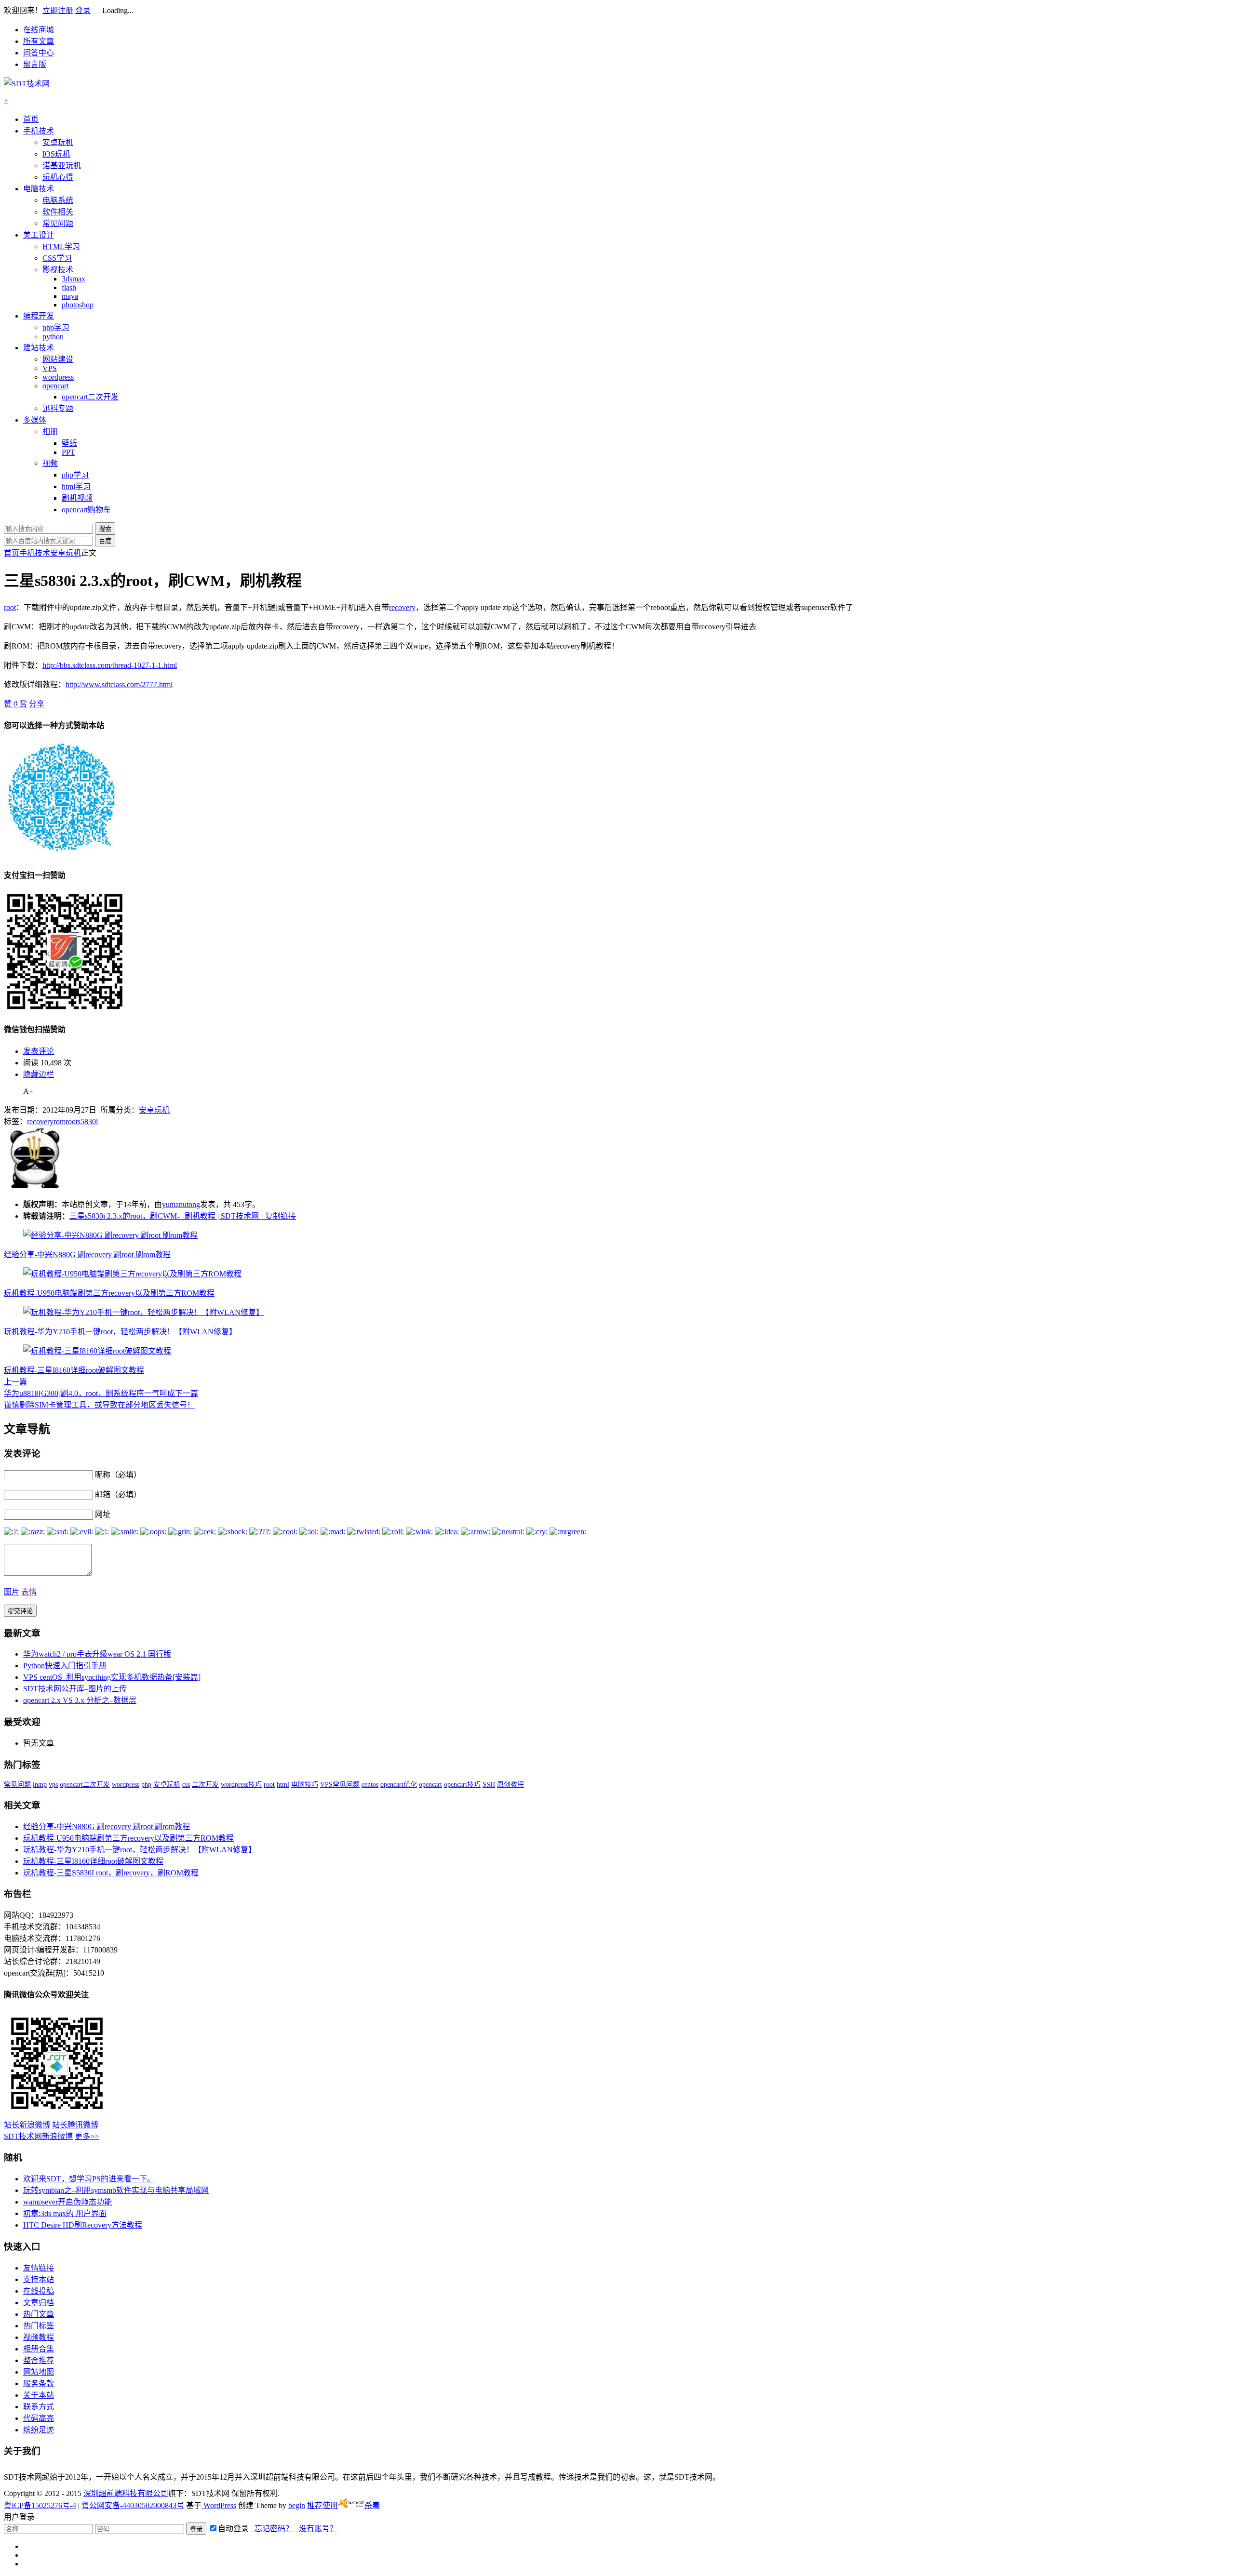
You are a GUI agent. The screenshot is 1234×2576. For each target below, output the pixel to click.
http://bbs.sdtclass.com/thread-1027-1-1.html (110, 665)
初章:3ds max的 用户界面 (65, 2213)
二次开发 (205, 1785)
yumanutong (181, 1204)
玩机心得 (58, 177)
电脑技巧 (305, 1785)
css (186, 1785)
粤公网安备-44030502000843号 (133, 2505)
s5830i (88, 1122)
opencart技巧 (462, 1785)
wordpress (58, 377)
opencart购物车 (86, 510)
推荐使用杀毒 (343, 2505)
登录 (83, 10)
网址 (103, 1514)
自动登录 (233, 2529)
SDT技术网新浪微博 (38, 2136)
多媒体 (35, 420)
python (53, 337)
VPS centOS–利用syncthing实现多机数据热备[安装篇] (112, 1677)
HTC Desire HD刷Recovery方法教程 (83, 2225)
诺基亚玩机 (62, 166)
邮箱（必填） (118, 1494)
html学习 (76, 486)
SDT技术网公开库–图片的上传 (75, 1689)
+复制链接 (277, 1216)
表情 (29, 1592)
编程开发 (39, 316)
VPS (50, 368)
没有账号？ (316, 2529)
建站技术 (39, 348)
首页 (31, 119)
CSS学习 (57, 258)
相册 (50, 432)
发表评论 (39, 1051)
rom (60, 1122)
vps (53, 1785)
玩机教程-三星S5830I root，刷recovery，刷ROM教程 (111, 1873)
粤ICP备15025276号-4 (40, 2505)
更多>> (87, 2136)
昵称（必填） (118, 1475)
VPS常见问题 (340, 1785)
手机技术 (39, 131)
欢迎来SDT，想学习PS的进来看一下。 (89, 2179)
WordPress (219, 2505)
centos (370, 1785)
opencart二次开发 (90, 397)
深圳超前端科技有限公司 (126, 2493)
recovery (402, 607)
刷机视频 (77, 498)
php (146, 1785)
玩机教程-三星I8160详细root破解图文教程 (74, 1370)
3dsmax (74, 279)
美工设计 (39, 235)
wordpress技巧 (241, 1785)
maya (70, 296)
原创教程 (510, 1785)
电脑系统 (58, 200)
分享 (37, 704)
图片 (12, 1592)
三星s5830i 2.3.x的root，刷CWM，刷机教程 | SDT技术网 (164, 1216)
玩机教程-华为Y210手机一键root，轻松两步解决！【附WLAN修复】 (120, 1332)
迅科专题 (58, 408)
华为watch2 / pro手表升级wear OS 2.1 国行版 (97, 1654)
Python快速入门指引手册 (65, 1666)
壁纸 (69, 443)
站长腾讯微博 (75, 2125)
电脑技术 (39, 189)
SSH (489, 1785)
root (10, 607)
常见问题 (58, 223)
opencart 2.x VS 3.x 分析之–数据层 (80, 1700)
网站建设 (58, 359)
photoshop (78, 305)
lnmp (40, 1785)
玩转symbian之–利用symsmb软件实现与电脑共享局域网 (116, 2190)
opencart (55, 386)
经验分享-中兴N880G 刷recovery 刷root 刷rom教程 (87, 1255)
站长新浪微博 (27, 2125)
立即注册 (58, 10)
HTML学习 (61, 246)
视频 (50, 463)
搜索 (105, 529)
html (283, 1785)
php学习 (56, 327)
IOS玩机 (56, 154)
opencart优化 (399, 1785)
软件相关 (58, 212)
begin (297, 2505)
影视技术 (58, 270)
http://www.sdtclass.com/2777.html (119, 684)
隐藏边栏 (39, 1074)
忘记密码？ (272, 2529)
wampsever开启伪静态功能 (67, 2202)
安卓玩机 (58, 142)
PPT (68, 452)
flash (69, 287)
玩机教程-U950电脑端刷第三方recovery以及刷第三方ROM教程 (109, 1293)
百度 (105, 541)
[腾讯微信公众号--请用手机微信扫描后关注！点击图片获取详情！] (57, 2114)
